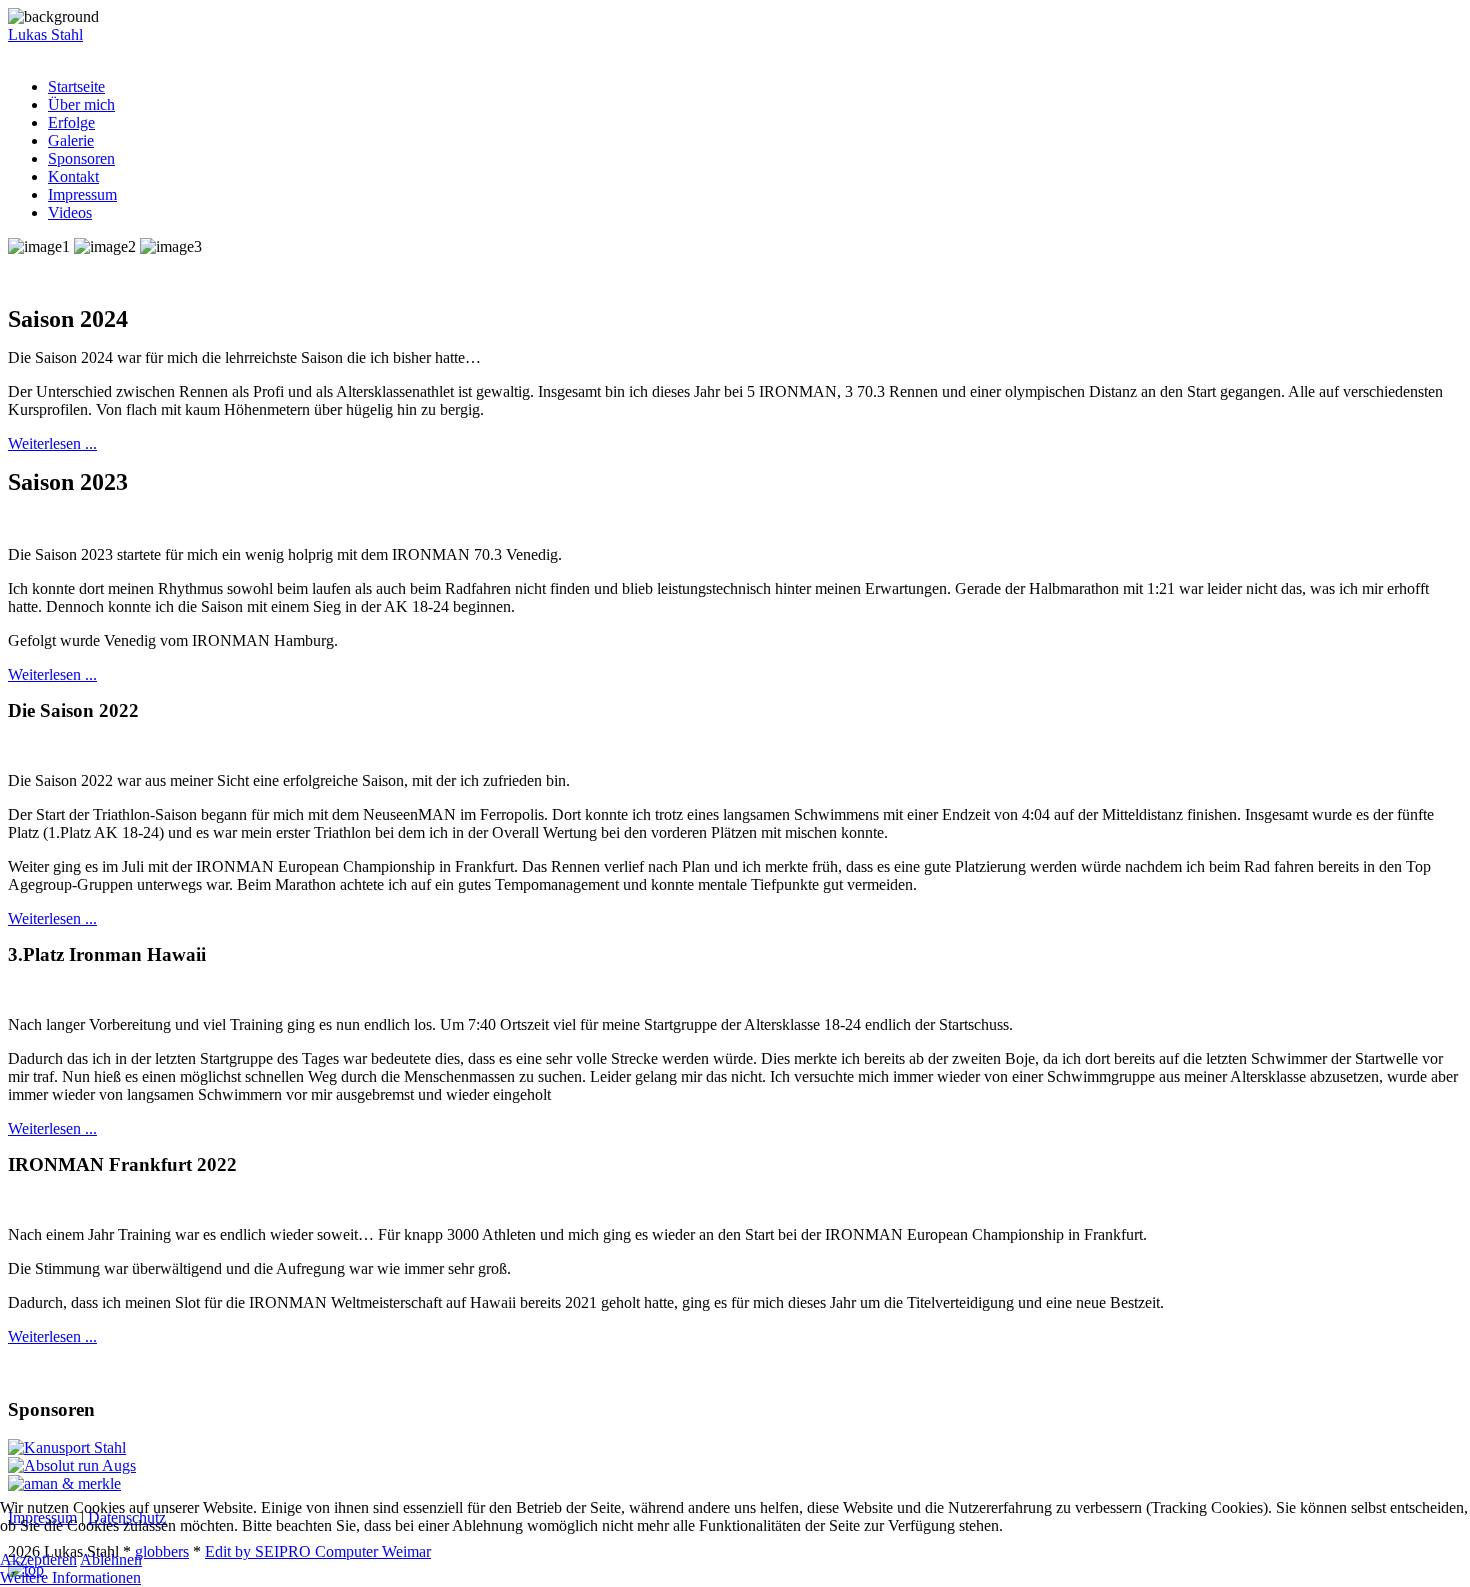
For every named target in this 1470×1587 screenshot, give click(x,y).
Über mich (81, 104)
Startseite (76, 86)
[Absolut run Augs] (72, 1465)
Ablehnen (111, 1559)
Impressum (82, 194)
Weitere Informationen (70, 1577)
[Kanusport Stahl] (67, 1447)
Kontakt (73, 176)
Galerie (71, 140)
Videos (70, 212)
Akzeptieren (38, 1559)
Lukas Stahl (45, 34)
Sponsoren (81, 158)
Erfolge (71, 122)
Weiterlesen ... (52, 443)
